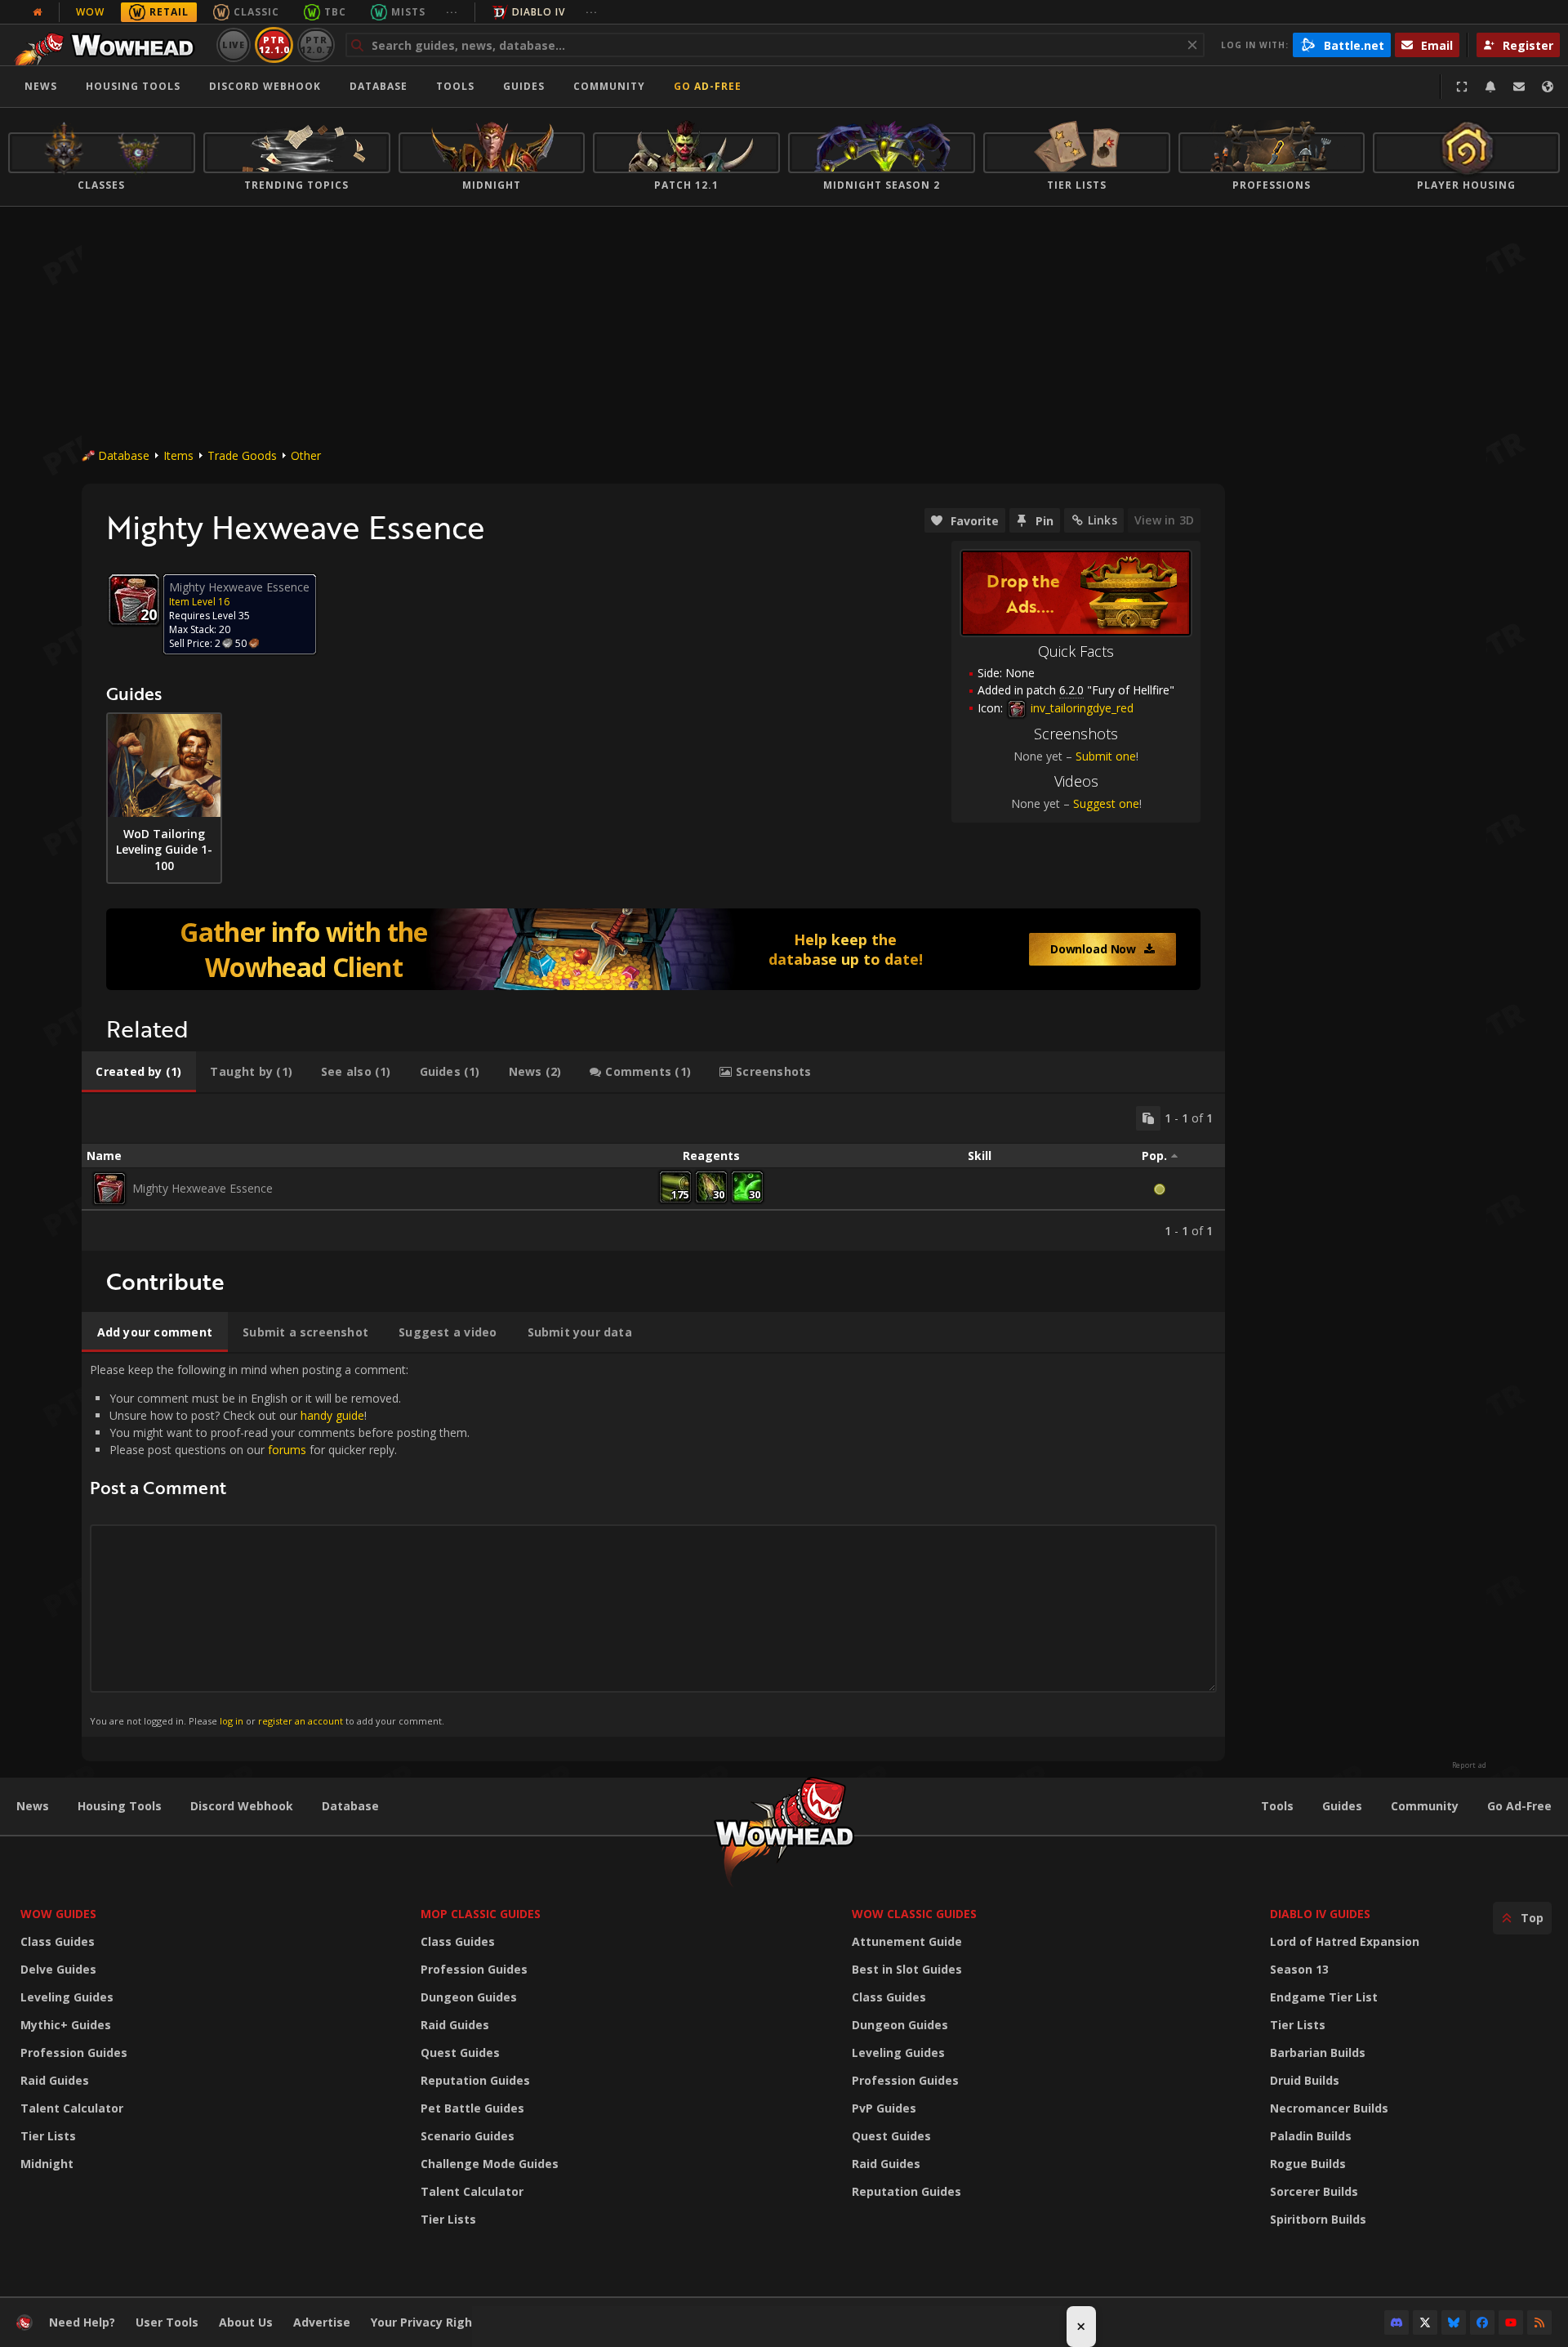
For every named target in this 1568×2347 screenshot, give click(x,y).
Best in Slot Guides (907, 1969)
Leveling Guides (67, 1997)
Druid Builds (1305, 2080)
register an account (301, 1721)
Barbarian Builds (1318, 2053)
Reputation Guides (475, 2080)
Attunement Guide (907, 1941)
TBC (335, 12)
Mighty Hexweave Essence (203, 1188)
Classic (256, 12)
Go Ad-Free (708, 86)
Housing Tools (120, 1806)
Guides (524, 86)
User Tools (167, 2322)
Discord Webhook (265, 86)
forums (287, 1450)
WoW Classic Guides (914, 1914)
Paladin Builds (1311, 2136)
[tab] (139, 1072)
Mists (408, 12)
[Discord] (1396, 2322)
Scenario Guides (468, 2136)
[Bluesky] (1454, 2322)
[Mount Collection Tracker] (653, 949)
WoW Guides (58, 1914)
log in (232, 1721)
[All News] (38, 12)
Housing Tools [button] (133, 86)
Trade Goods (242, 455)
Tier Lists (48, 2136)
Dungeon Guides (469, 1997)
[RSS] (1539, 2322)
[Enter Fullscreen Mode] (1462, 87)
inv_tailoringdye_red (1080, 708)
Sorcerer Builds (1314, 2191)
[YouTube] (1511, 2322)
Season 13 (1299, 1969)
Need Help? (82, 2322)
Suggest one (1106, 803)
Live (234, 45)
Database (379, 86)
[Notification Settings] (1490, 87)
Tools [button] (455, 86)
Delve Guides (58, 1969)
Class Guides (58, 1941)
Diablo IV (539, 12)
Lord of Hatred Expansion (1345, 1941)
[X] (1425, 2322)
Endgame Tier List (1324, 1997)
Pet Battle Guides (472, 2108)
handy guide (332, 1415)
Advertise (322, 2322)
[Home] (109, 45)
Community (609, 86)
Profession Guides (74, 2053)
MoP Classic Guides (481, 1914)
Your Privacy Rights (428, 2322)
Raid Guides (55, 2080)
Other (306, 455)
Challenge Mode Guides (490, 2164)
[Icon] (134, 600)
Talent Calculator (72, 2108)
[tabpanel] (653, 1172)
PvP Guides (884, 2108)
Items (178, 455)
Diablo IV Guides (1320, 1914)
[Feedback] (1519, 87)
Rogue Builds (1308, 2164)
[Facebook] (1482, 2322)
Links (1102, 520)
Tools (1277, 1806)
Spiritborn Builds (1318, 2219)
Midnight (47, 2164)
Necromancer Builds (1329, 2108)
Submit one (1106, 756)
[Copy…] (1148, 1118)
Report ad (1469, 1765)
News (41, 86)
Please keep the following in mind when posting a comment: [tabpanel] (280, 1544)
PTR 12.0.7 (316, 45)
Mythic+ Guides (66, 2025)
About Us (246, 2322)
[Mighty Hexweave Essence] (109, 1189)
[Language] (1548, 87)
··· (452, 12)
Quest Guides (460, 2053)
